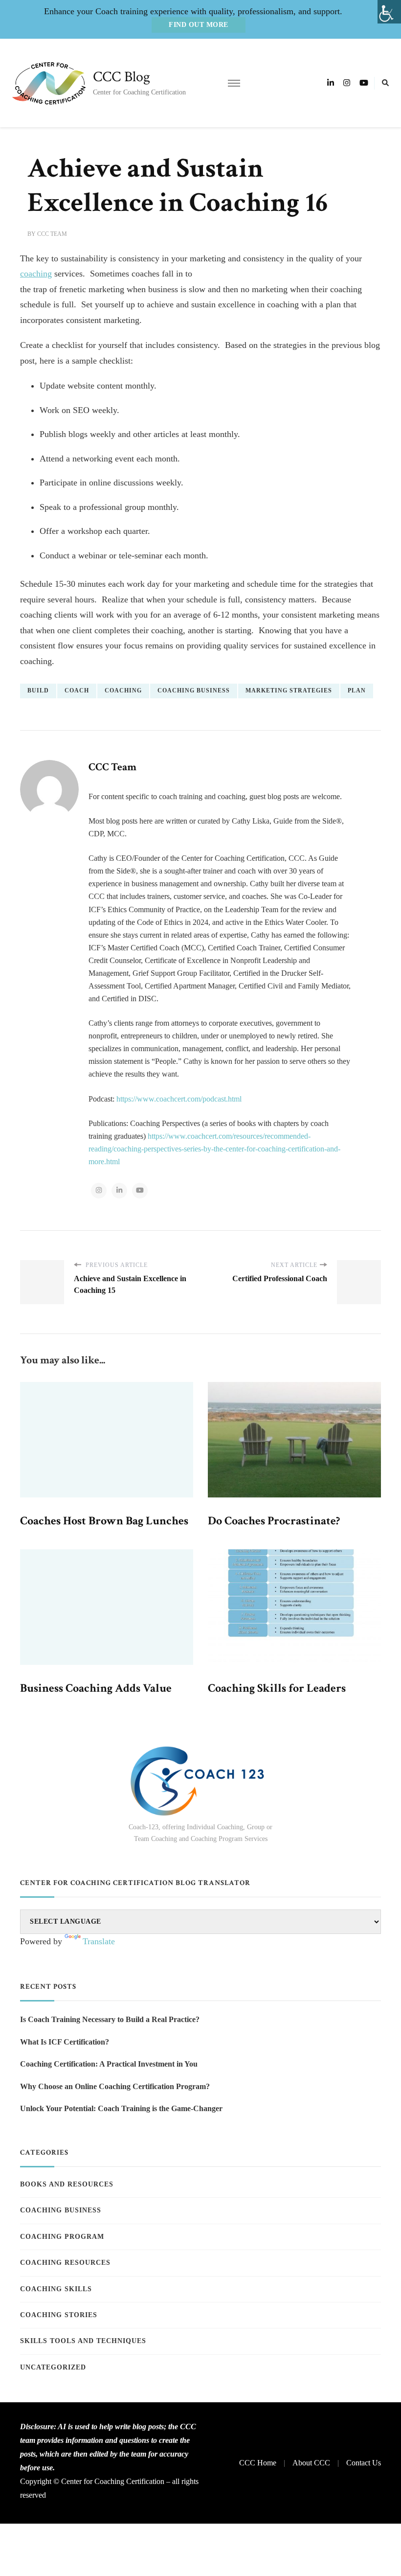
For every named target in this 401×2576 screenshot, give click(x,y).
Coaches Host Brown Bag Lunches (104, 1521)
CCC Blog (122, 77)
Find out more (199, 25)
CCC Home (258, 2463)
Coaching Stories (59, 2315)
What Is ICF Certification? (65, 2042)
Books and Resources (67, 2184)
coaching (36, 274)
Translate (99, 1941)
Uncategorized (53, 2367)
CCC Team (52, 234)
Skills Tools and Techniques (83, 2341)
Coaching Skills (56, 2289)
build (38, 690)
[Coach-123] (200, 1781)
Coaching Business (61, 2210)
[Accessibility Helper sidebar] (389, 12)
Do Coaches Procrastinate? (274, 1521)
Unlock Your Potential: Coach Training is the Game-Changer (121, 2108)
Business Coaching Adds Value (96, 1688)
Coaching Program (62, 2237)
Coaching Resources (65, 2263)
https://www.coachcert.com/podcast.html (179, 1099)
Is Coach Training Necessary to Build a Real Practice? (110, 2019)
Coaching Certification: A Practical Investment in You (109, 2064)
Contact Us (364, 2463)
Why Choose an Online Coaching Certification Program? (115, 2086)
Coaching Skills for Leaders (277, 1688)
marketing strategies (289, 690)
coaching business (194, 690)
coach (77, 690)
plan (357, 690)
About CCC (311, 2463)
